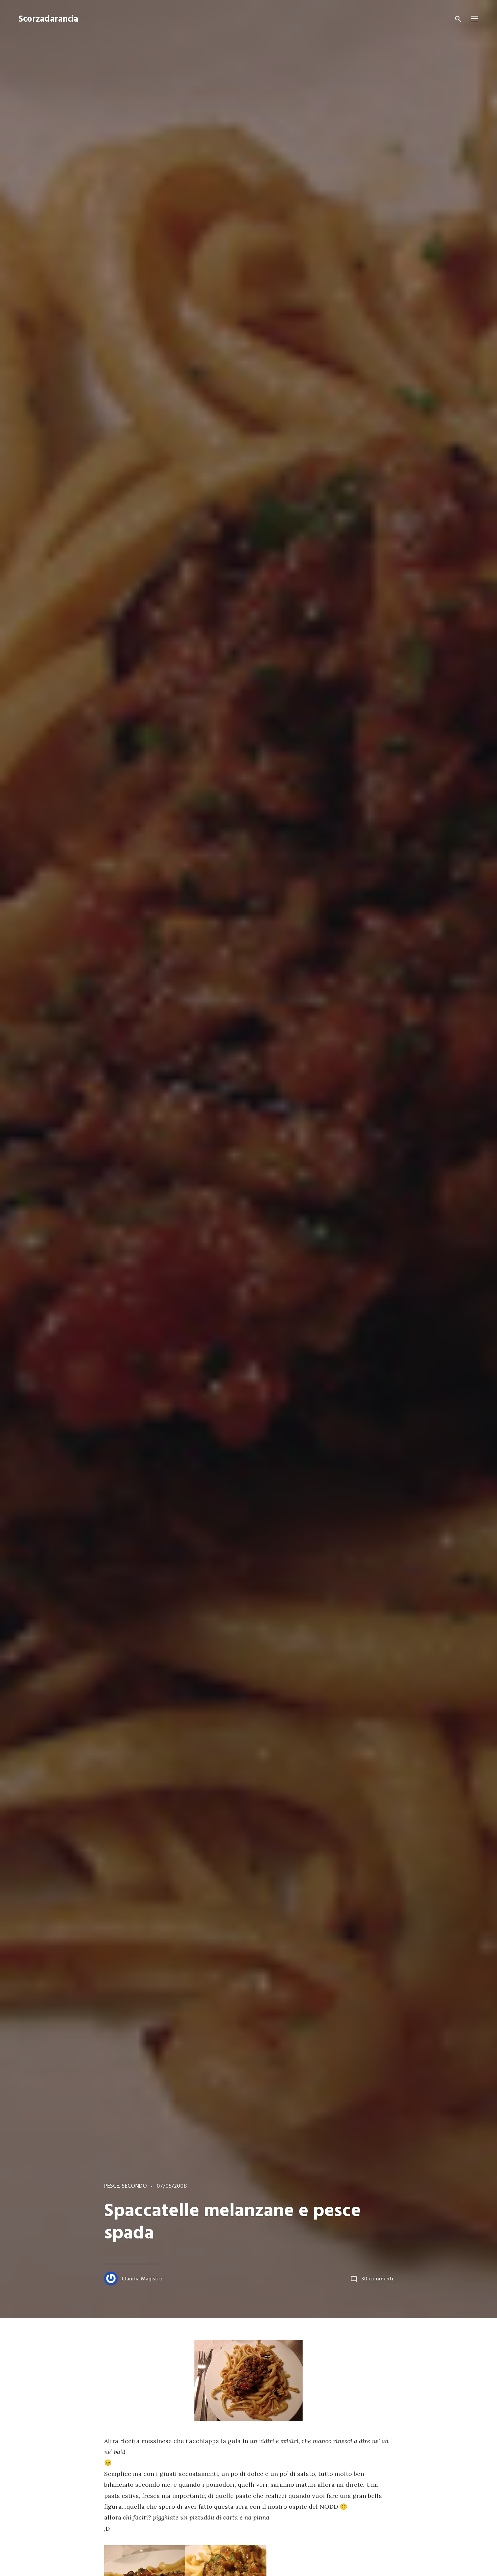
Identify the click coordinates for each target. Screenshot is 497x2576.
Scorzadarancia (48, 19)
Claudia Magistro (142, 2279)
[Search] (458, 19)
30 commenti (377, 2279)
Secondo (134, 2186)
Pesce (112, 2186)
